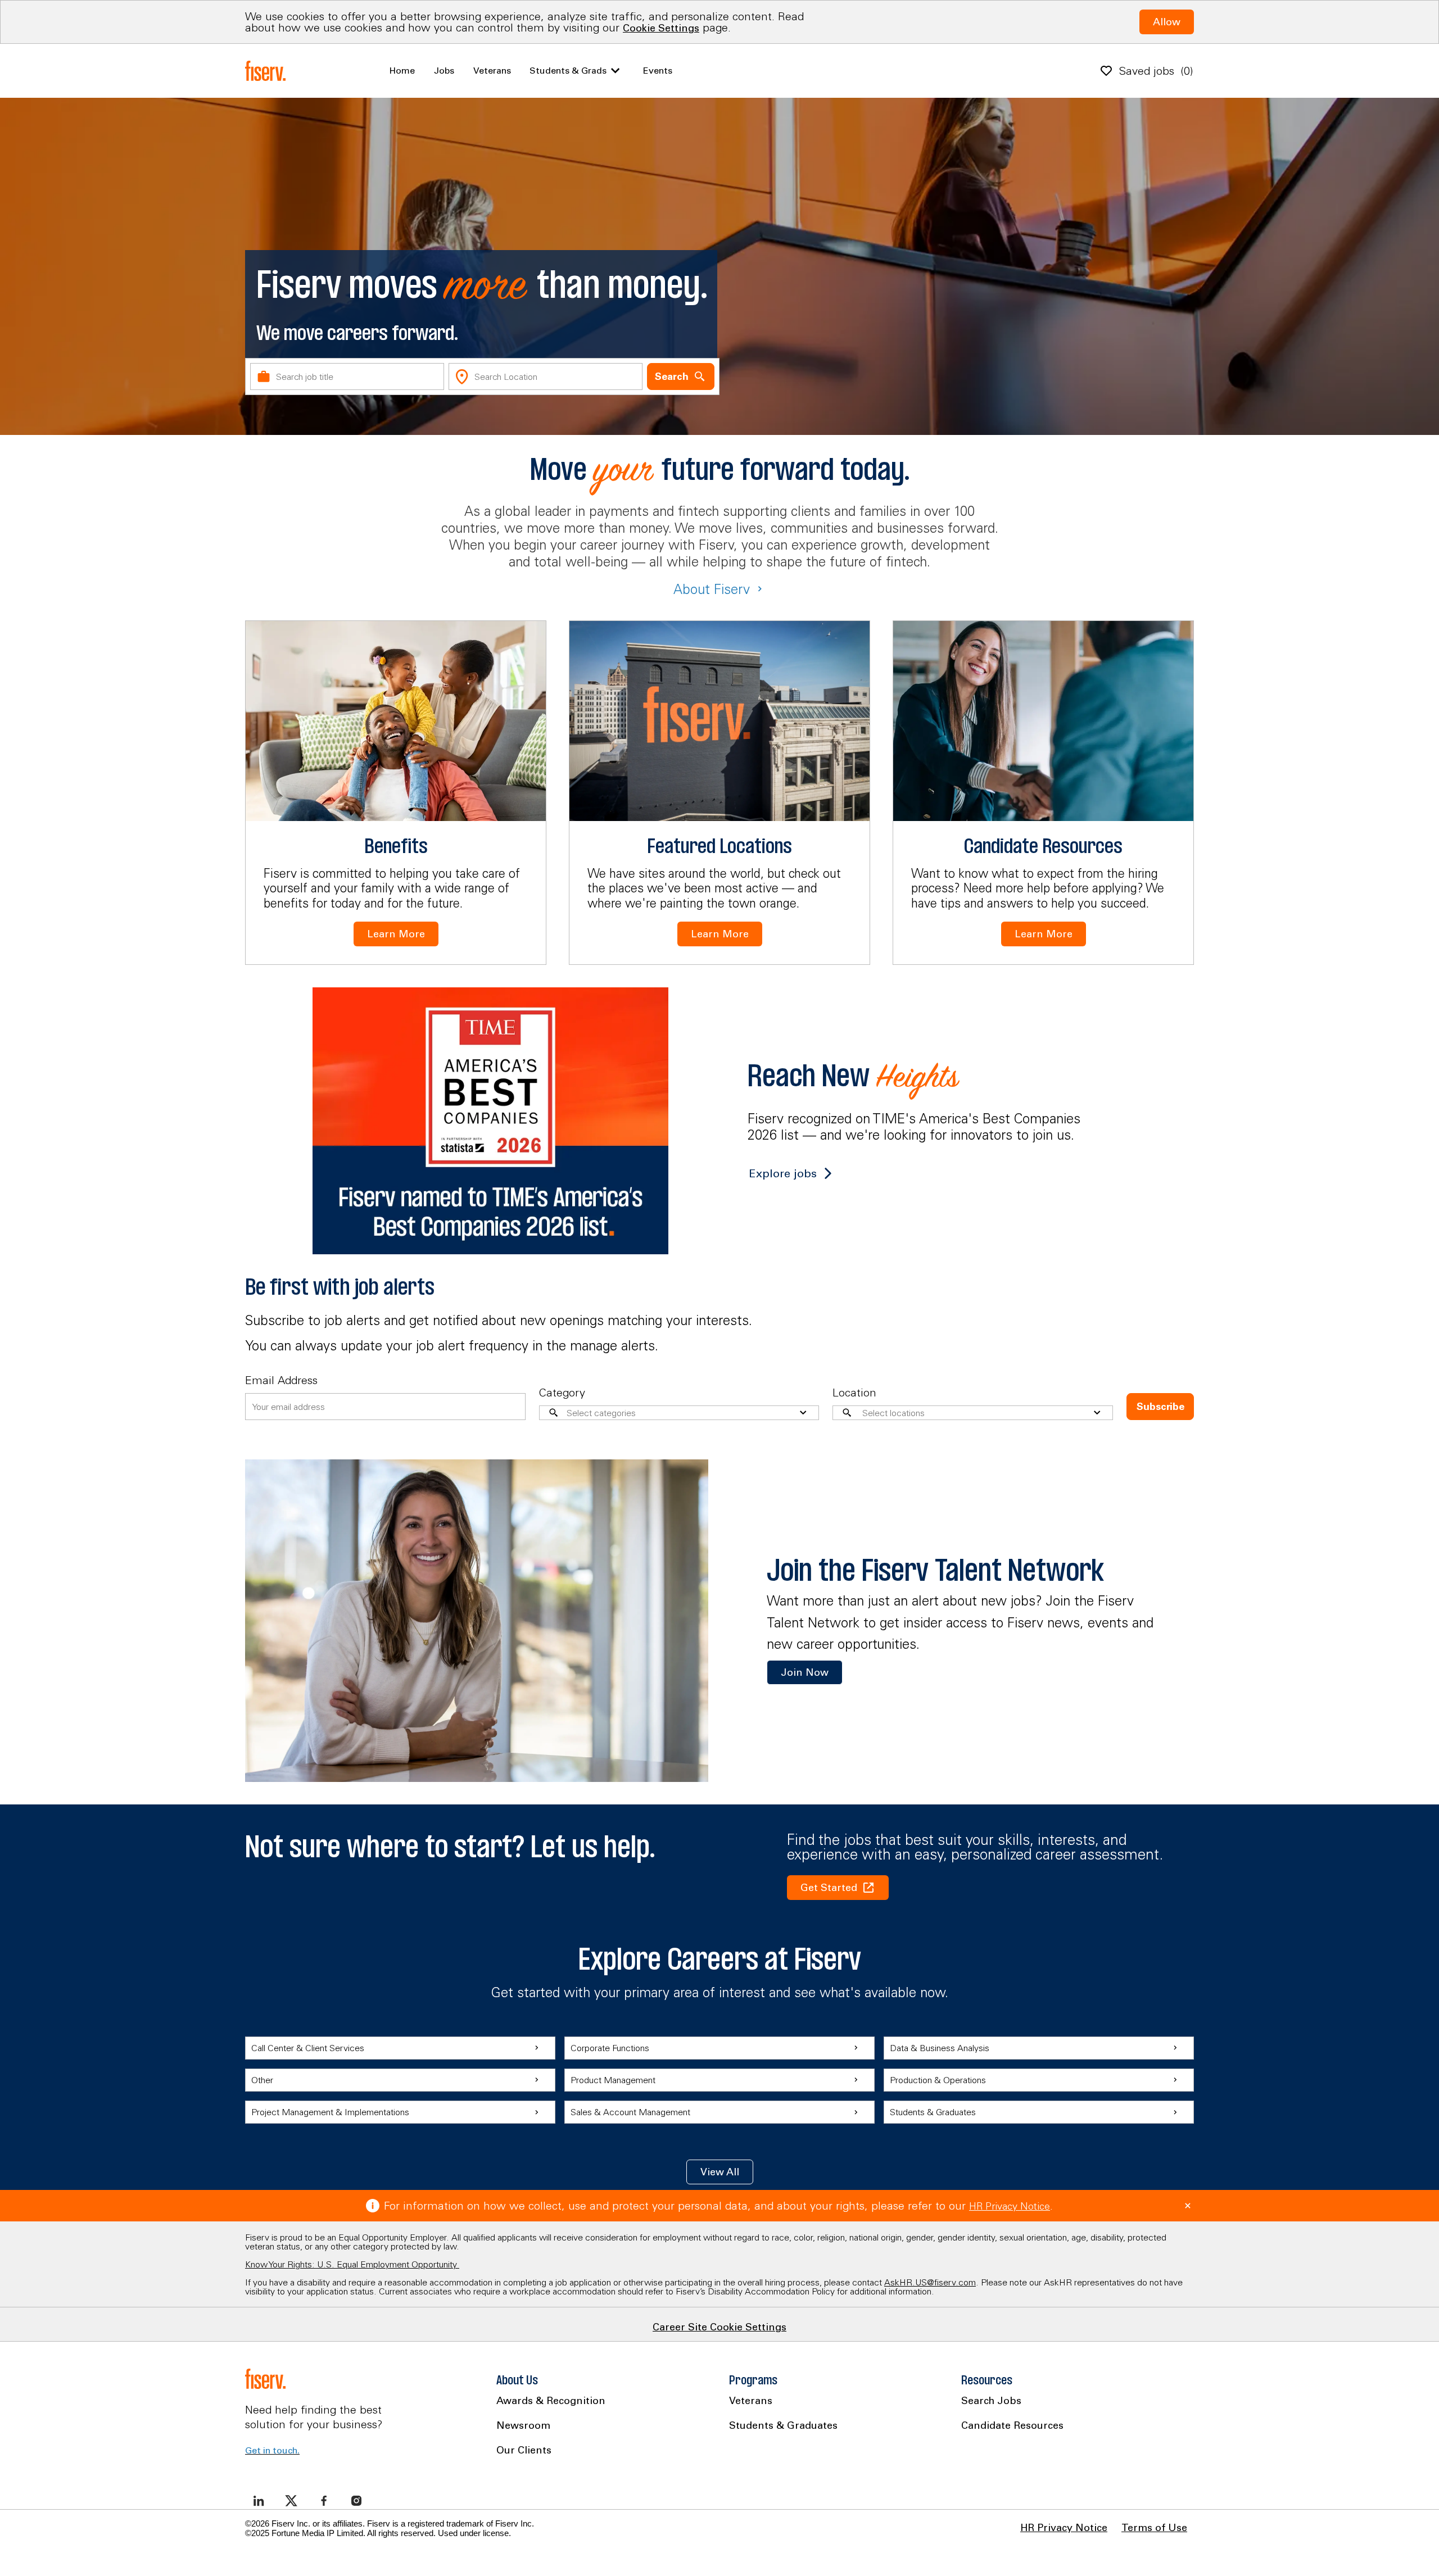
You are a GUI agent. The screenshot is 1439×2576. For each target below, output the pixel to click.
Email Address (281, 1380)
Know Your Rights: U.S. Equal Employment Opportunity (352, 2264)
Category (562, 1392)
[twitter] (291, 2501)
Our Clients (524, 2450)
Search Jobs (991, 2400)
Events (658, 70)
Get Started (829, 1887)
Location (854, 1392)
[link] (805, 1672)
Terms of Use (1154, 2528)
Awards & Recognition (551, 2400)
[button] (720, 2172)
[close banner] (1188, 2206)
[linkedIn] (259, 2501)
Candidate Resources (1012, 2425)
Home (402, 70)
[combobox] (347, 377)
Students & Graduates (783, 2425)
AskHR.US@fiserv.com (930, 2282)
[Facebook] (324, 2501)
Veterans (492, 70)
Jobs (444, 70)
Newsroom (523, 2425)
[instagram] (356, 2501)
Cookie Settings (661, 28)
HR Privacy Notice (1010, 2206)
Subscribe (1160, 1406)
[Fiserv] (268, 71)
